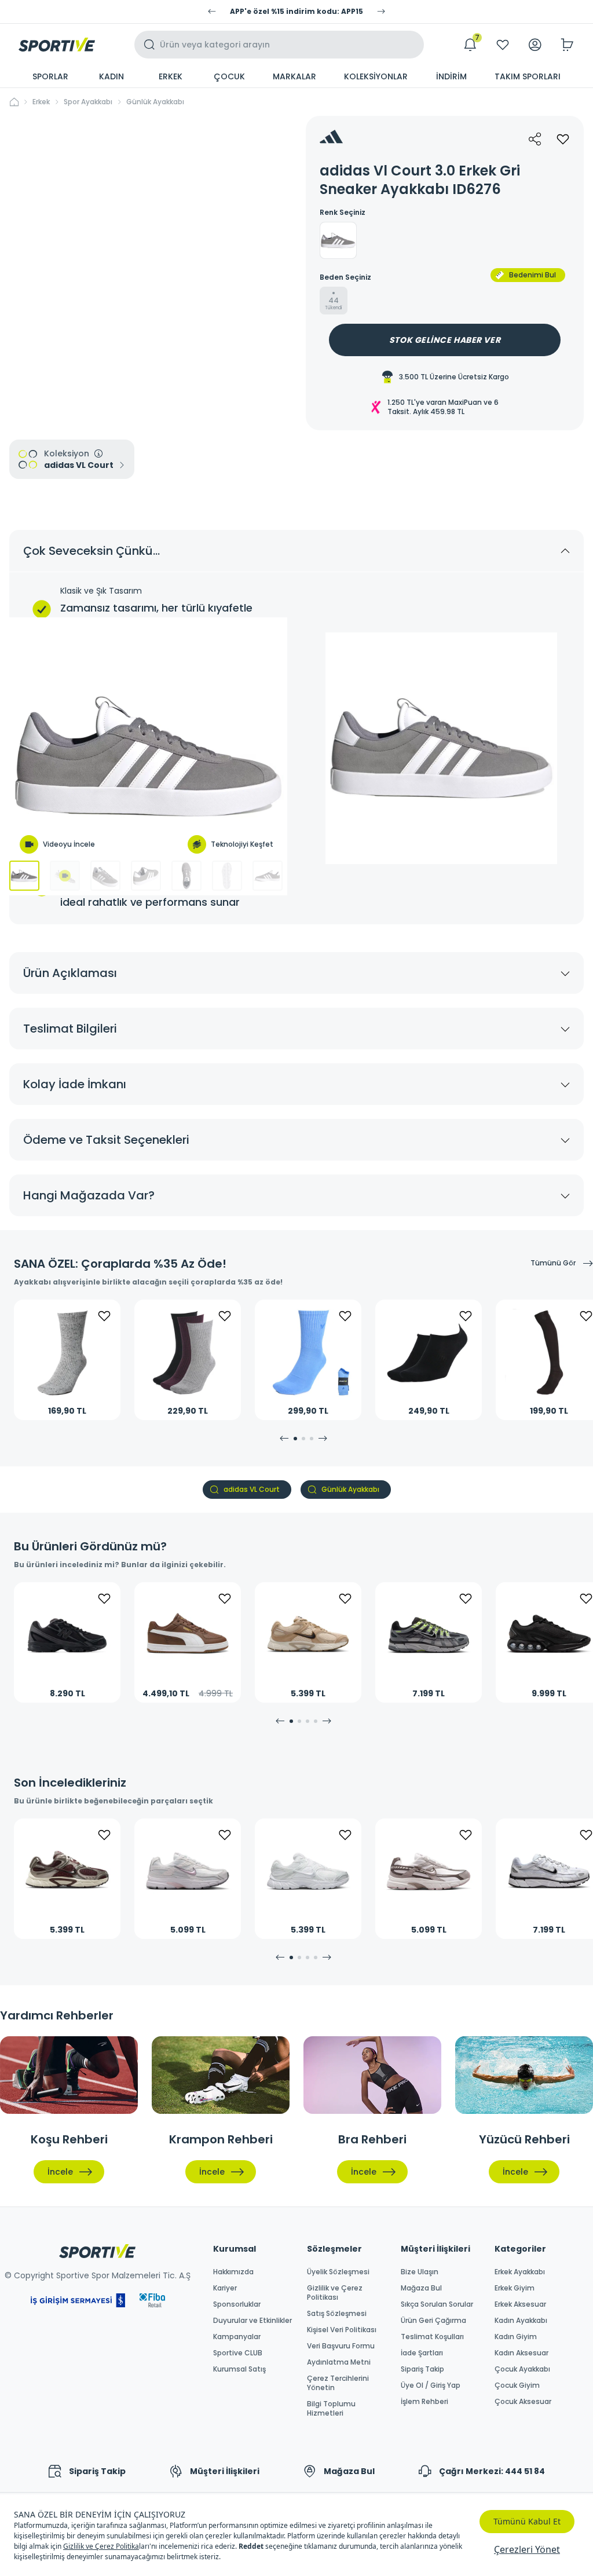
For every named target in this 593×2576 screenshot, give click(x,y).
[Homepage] (57, 45)
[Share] (535, 139)
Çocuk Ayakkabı (522, 2369)
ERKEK (171, 76)
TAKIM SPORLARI (528, 76)
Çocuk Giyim (517, 2385)
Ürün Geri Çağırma (433, 2321)
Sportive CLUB (238, 2353)
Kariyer (225, 2288)
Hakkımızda (233, 2272)
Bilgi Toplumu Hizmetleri (331, 2409)
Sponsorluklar (237, 2304)
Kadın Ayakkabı (521, 2321)
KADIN (111, 76)
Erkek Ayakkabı (520, 2272)
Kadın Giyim (516, 2337)
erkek (41, 102)
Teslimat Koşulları (432, 2337)
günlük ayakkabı (155, 102)
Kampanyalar (237, 2337)
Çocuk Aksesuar (523, 2402)
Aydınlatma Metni (339, 2362)
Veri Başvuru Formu (341, 2346)
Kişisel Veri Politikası (342, 2330)
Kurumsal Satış (239, 2369)
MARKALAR (294, 76)
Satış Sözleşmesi (337, 2314)
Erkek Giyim (515, 2288)
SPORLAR (50, 76)
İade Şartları (422, 2353)
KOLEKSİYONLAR (376, 76)
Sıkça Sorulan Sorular (437, 2304)
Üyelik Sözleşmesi (338, 2272)
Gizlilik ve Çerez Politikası (335, 2293)
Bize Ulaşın (420, 2272)
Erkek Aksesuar (520, 2304)
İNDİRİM (451, 76)
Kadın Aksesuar (521, 2353)
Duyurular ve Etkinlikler (252, 2321)
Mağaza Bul (421, 2288)
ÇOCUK (229, 76)
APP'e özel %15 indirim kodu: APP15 (296, 12)
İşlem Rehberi (424, 2402)
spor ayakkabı (88, 102)
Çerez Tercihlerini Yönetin (338, 2383)
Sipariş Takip (422, 2369)
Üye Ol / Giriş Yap (431, 2385)
